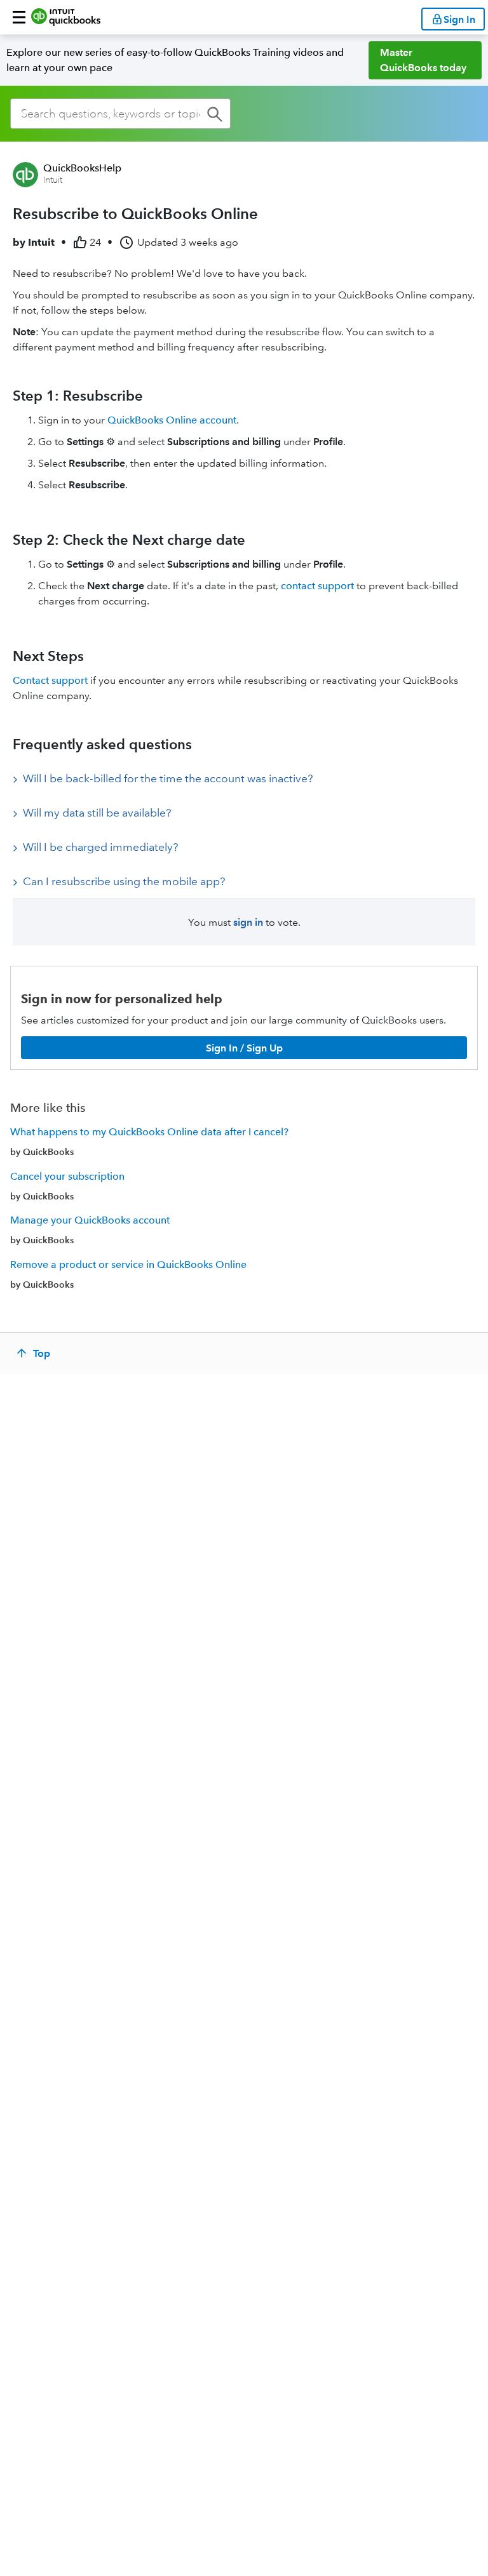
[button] (19, 17)
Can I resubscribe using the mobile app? (124, 881)
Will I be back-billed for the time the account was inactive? (168, 778)
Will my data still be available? (97, 813)
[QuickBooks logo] (66, 17)
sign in (248, 922)
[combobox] (120, 114)
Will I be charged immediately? (100, 847)
